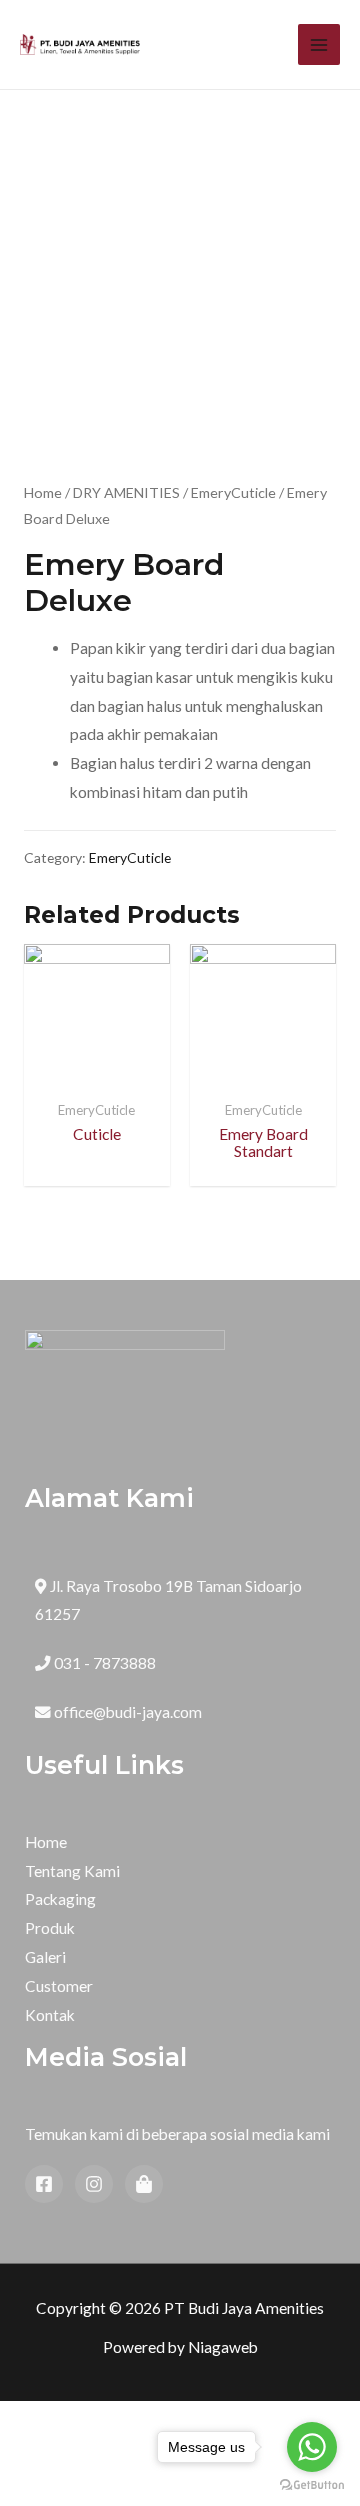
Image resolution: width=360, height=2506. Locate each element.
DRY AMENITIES (126, 492)
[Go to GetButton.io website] (312, 2485)
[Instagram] (94, 2184)
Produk (50, 1928)
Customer (59, 1986)
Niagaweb (223, 2347)
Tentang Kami (72, 1871)
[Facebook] (44, 2184)
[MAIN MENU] (319, 45)
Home (43, 492)
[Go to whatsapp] (312, 2447)
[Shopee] (144, 2184)
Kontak (50, 2015)
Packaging (60, 1899)
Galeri (45, 1957)
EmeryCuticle (233, 492)
